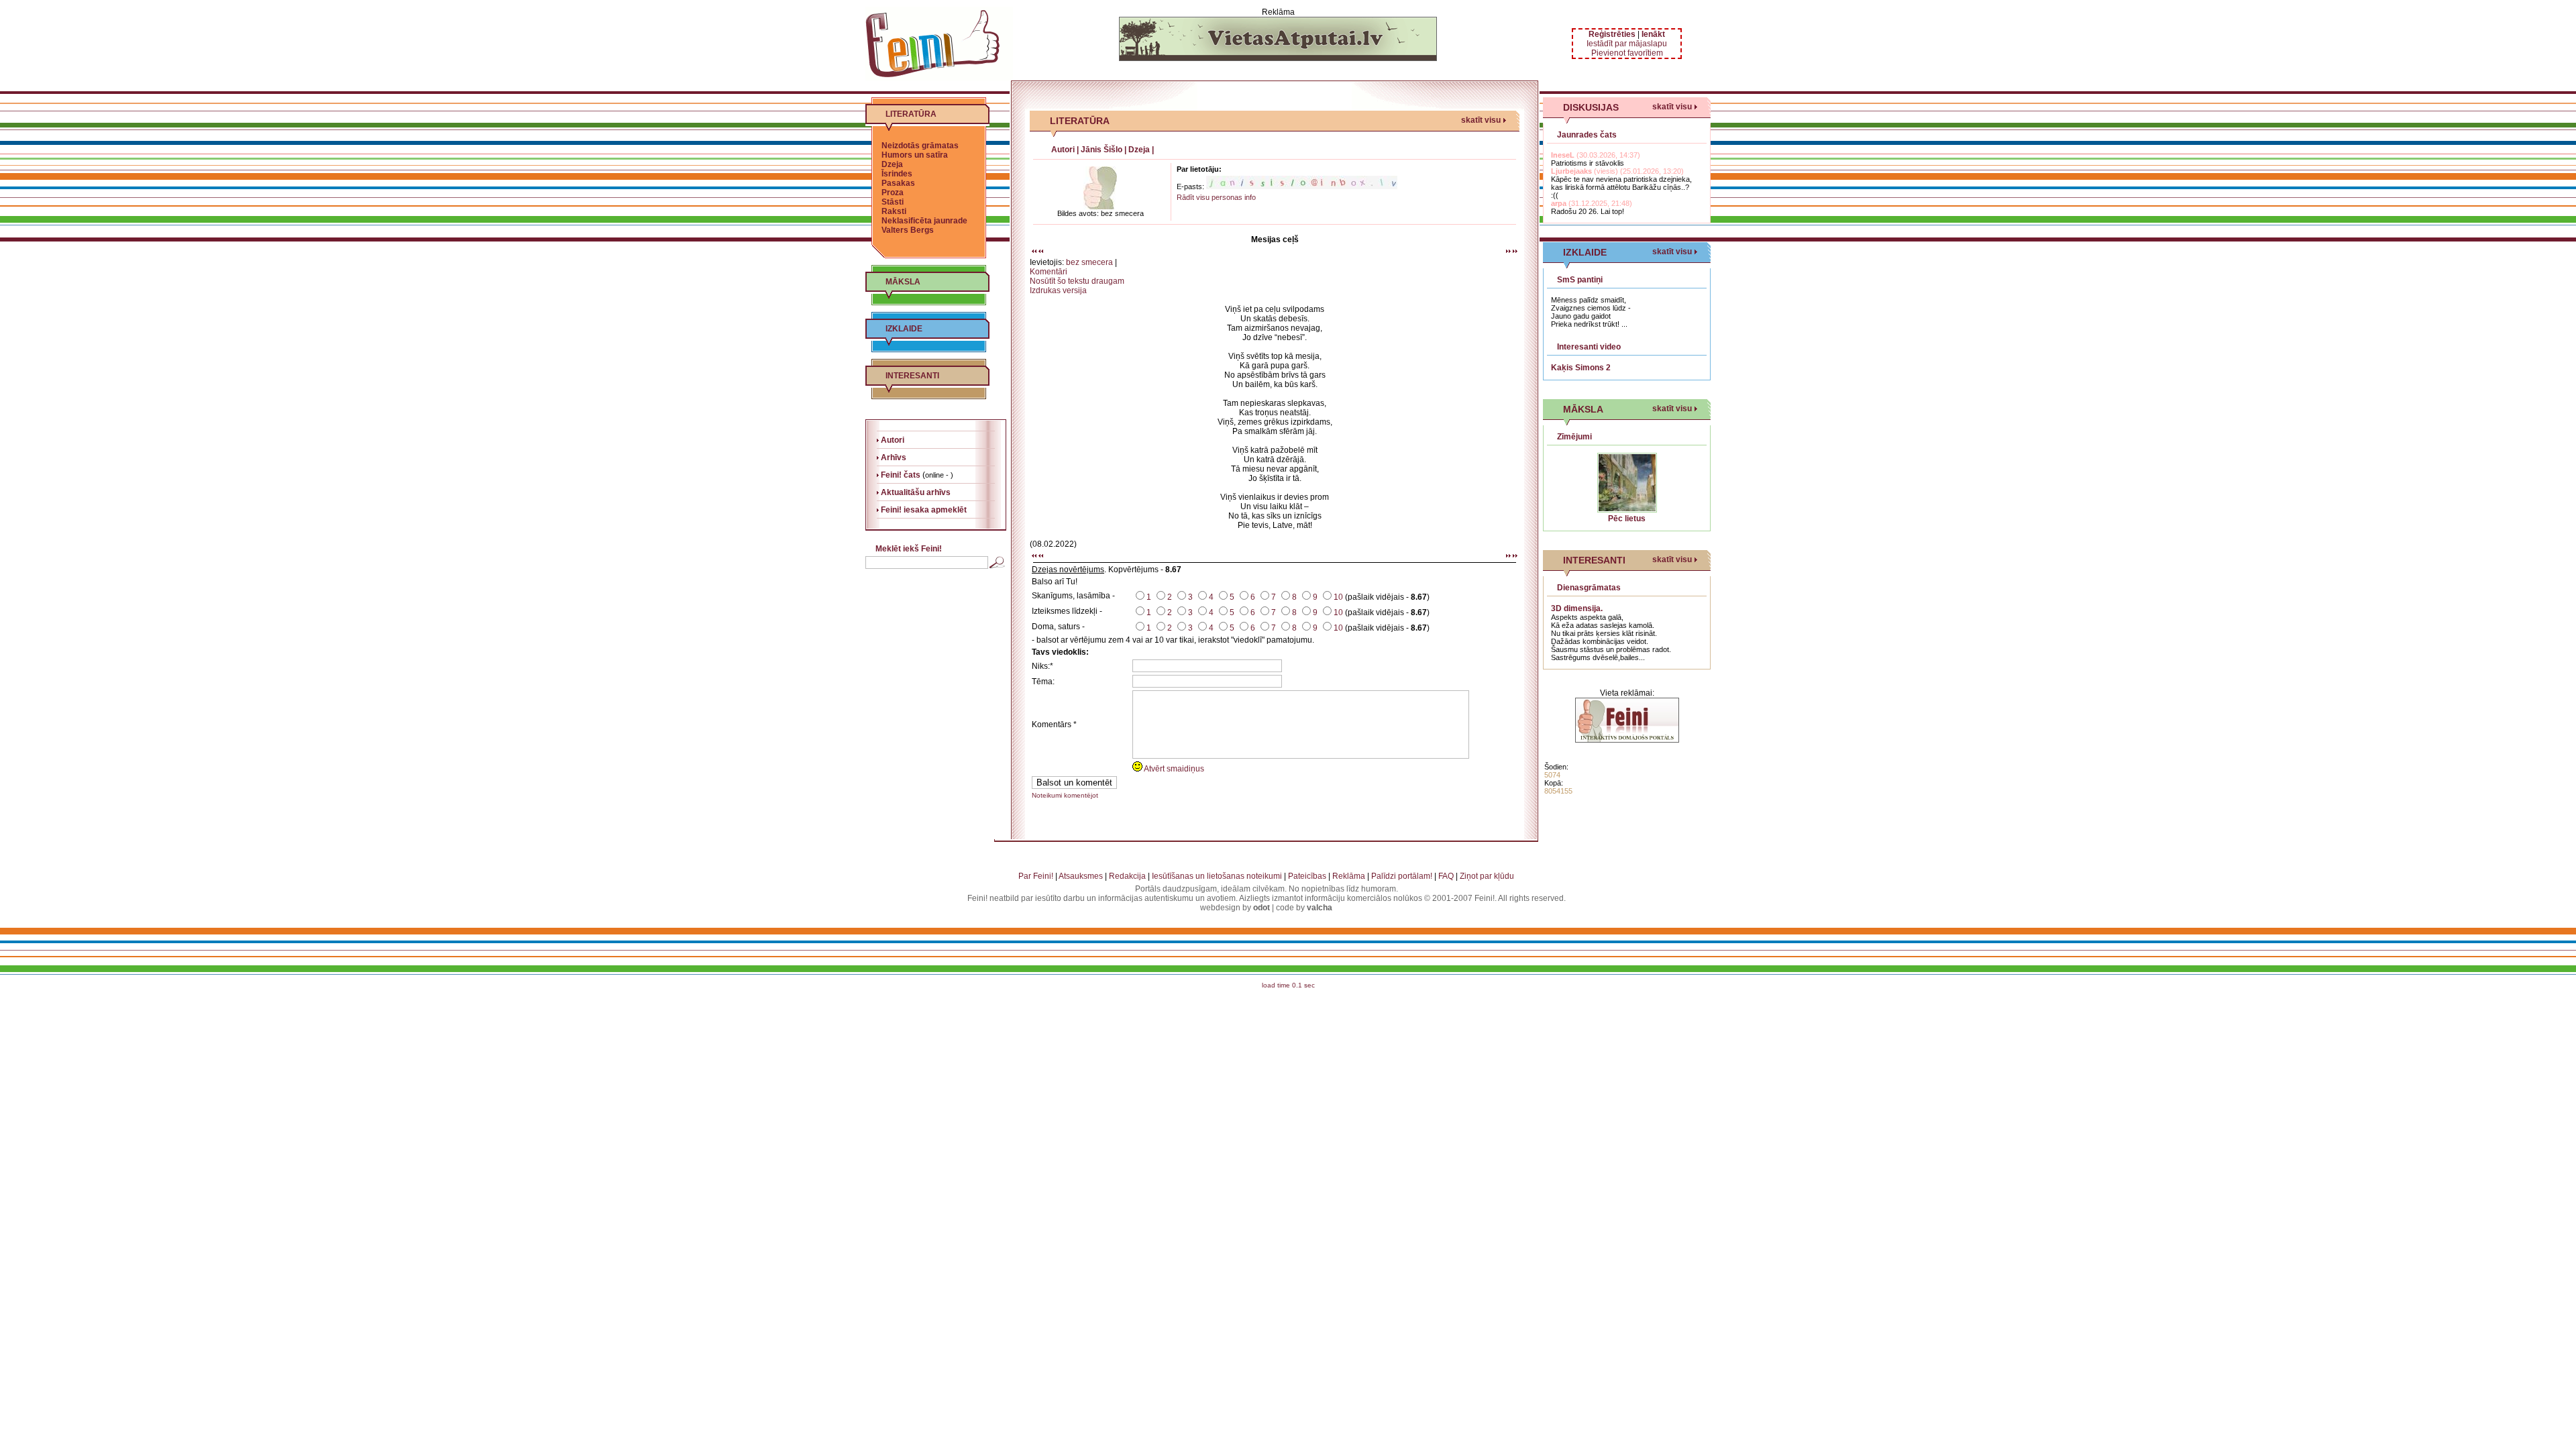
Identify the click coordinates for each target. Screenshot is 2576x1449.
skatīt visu (1481, 120)
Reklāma (1349, 876)
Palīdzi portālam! (1402, 876)
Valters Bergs (908, 230)
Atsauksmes (1081, 876)
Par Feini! (1036, 876)
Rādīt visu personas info (1216, 197)
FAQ (1446, 876)
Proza (893, 193)
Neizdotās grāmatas (920, 146)
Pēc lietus (1627, 519)
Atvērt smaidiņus (1173, 769)
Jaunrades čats (1587, 135)
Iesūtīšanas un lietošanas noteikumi (1217, 876)
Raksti (894, 211)
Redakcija (1127, 876)
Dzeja (892, 164)
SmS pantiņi (1580, 280)
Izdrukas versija (1058, 290)
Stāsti (893, 202)
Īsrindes (897, 174)
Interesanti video (1589, 347)
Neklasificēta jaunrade (924, 221)
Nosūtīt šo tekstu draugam (1077, 281)
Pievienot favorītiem (1627, 53)
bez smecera (1089, 262)
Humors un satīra (915, 155)
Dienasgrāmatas (1589, 588)
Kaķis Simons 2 (1581, 368)
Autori (1063, 150)
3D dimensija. (1577, 608)
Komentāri (1049, 272)
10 (1338, 597)
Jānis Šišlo (1102, 150)
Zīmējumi (1574, 437)
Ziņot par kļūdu (1487, 876)
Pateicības (1307, 876)
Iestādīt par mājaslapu (1627, 44)
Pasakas (898, 183)
